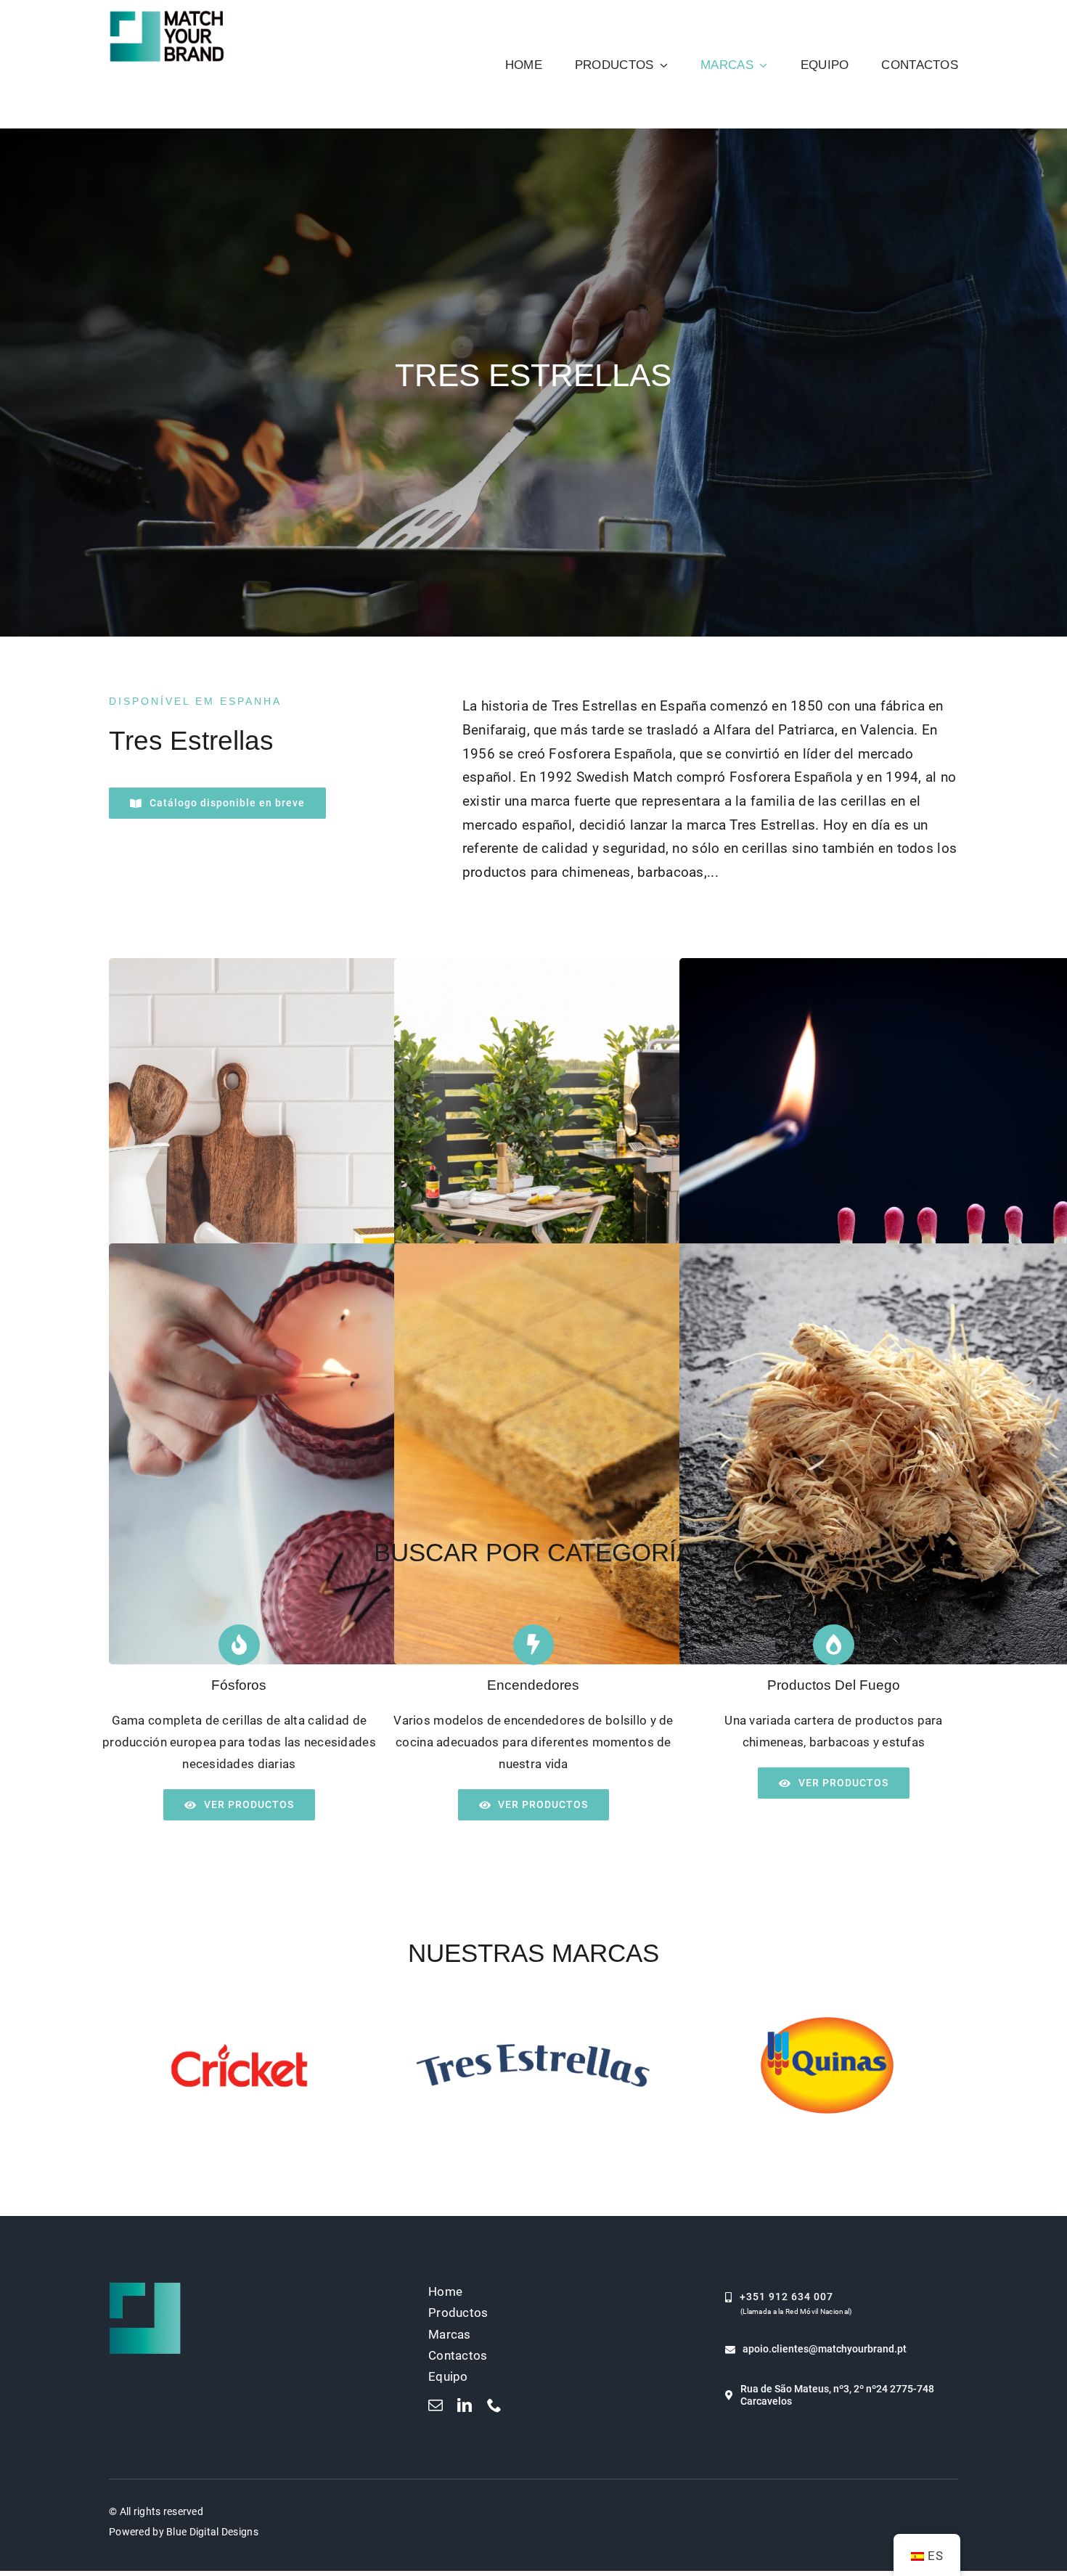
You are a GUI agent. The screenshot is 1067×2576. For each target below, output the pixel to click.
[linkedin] (465, 2405)
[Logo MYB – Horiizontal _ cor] (167, 14)
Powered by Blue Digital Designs (184, 2532)
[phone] (494, 2405)
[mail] (436, 2405)
